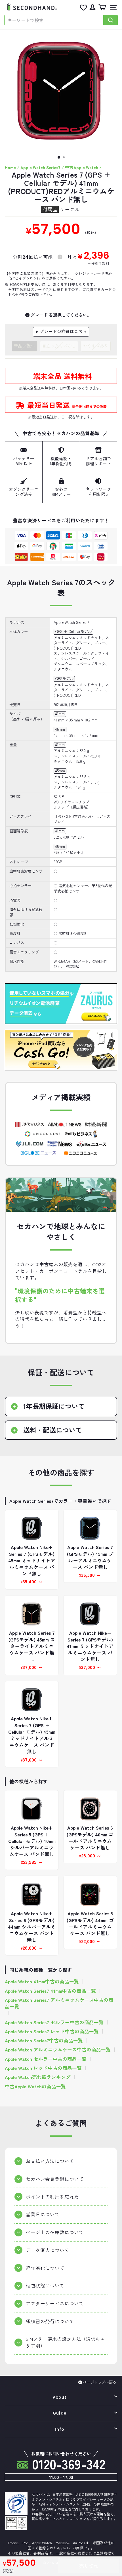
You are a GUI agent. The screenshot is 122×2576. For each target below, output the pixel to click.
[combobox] (54, 20)
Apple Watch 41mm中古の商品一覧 (42, 1982)
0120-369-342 (67, 2464)
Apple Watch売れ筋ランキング (38, 2077)
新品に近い (25, 346)
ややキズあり (96, 346)
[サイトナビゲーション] (112, 8)
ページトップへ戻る (100, 2382)
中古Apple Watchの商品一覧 (35, 2086)
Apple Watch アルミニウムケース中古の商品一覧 (58, 2050)
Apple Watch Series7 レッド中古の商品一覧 (52, 2031)
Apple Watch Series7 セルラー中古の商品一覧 (54, 2022)
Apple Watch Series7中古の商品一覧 (44, 2041)
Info (59, 2429)
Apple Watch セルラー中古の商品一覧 (46, 2059)
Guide (60, 2413)
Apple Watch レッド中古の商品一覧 (43, 2068)
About (60, 2397)
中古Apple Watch (82, 167)
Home (10, 167)
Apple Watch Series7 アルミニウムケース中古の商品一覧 (59, 2003)
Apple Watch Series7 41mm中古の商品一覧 (50, 1991)
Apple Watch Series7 (40, 167)
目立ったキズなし (59, 346)
